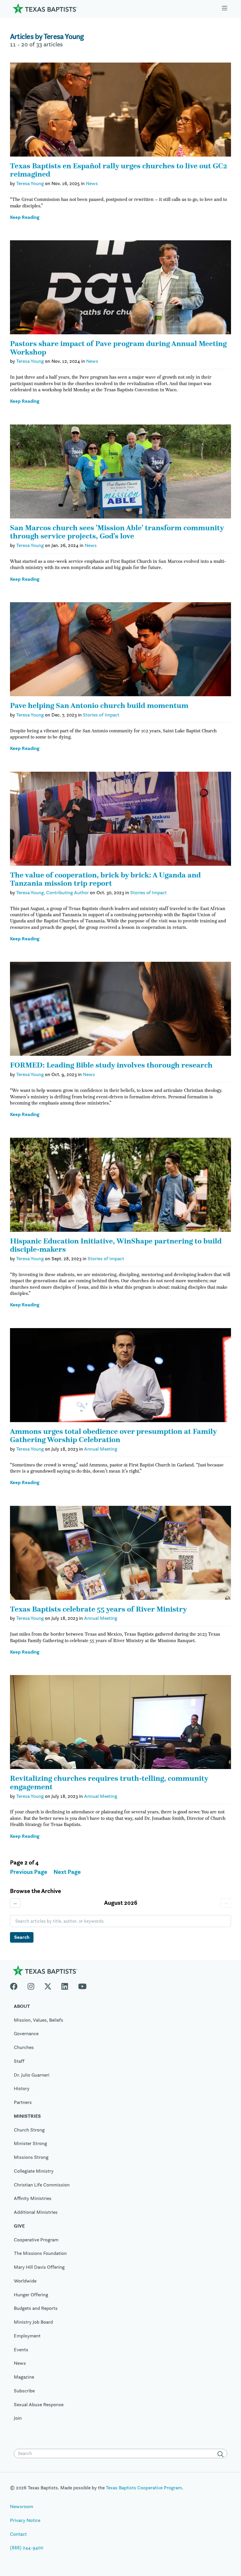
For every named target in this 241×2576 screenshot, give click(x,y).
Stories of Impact (101, 715)
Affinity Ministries (33, 2198)
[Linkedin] (65, 1985)
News (92, 183)
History (22, 2088)
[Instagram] (31, 1985)
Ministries (27, 2116)
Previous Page (29, 1872)
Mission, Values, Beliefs (39, 2020)
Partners (23, 2102)
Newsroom (22, 2506)
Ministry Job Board (33, 2322)
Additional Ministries (36, 2212)
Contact (18, 2534)
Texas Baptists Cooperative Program (144, 2488)
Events (21, 2350)
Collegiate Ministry (34, 2171)
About (22, 2006)
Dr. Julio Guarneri (32, 2075)
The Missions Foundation (40, 2253)
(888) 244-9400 (27, 2548)
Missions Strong (31, 2157)
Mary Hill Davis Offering (39, 2267)
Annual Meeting (101, 1449)
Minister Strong (30, 2143)
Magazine (24, 2377)
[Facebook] (16, 1985)
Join (18, 2418)
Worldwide (25, 2281)
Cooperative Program (36, 2240)
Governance (26, 2033)
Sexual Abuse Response (39, 2404)
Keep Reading (25, 217)
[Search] (222, 2454)
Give (19, 2226)
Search (22, 1937)
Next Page (67, 1872)
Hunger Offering (31, 2295)
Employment (27, 2336)
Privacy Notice (25, 2520)
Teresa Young (30, 183)
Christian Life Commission (42, 2185)
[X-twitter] (48, 1985)
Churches (24, 2047)
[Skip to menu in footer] (225, 8)
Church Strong (29, 2130)
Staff (19, 2061)
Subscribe (24, 2391)
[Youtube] (82, 1985)
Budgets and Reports (36, 2308)
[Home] (45, 8)
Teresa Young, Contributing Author (52, 892)
